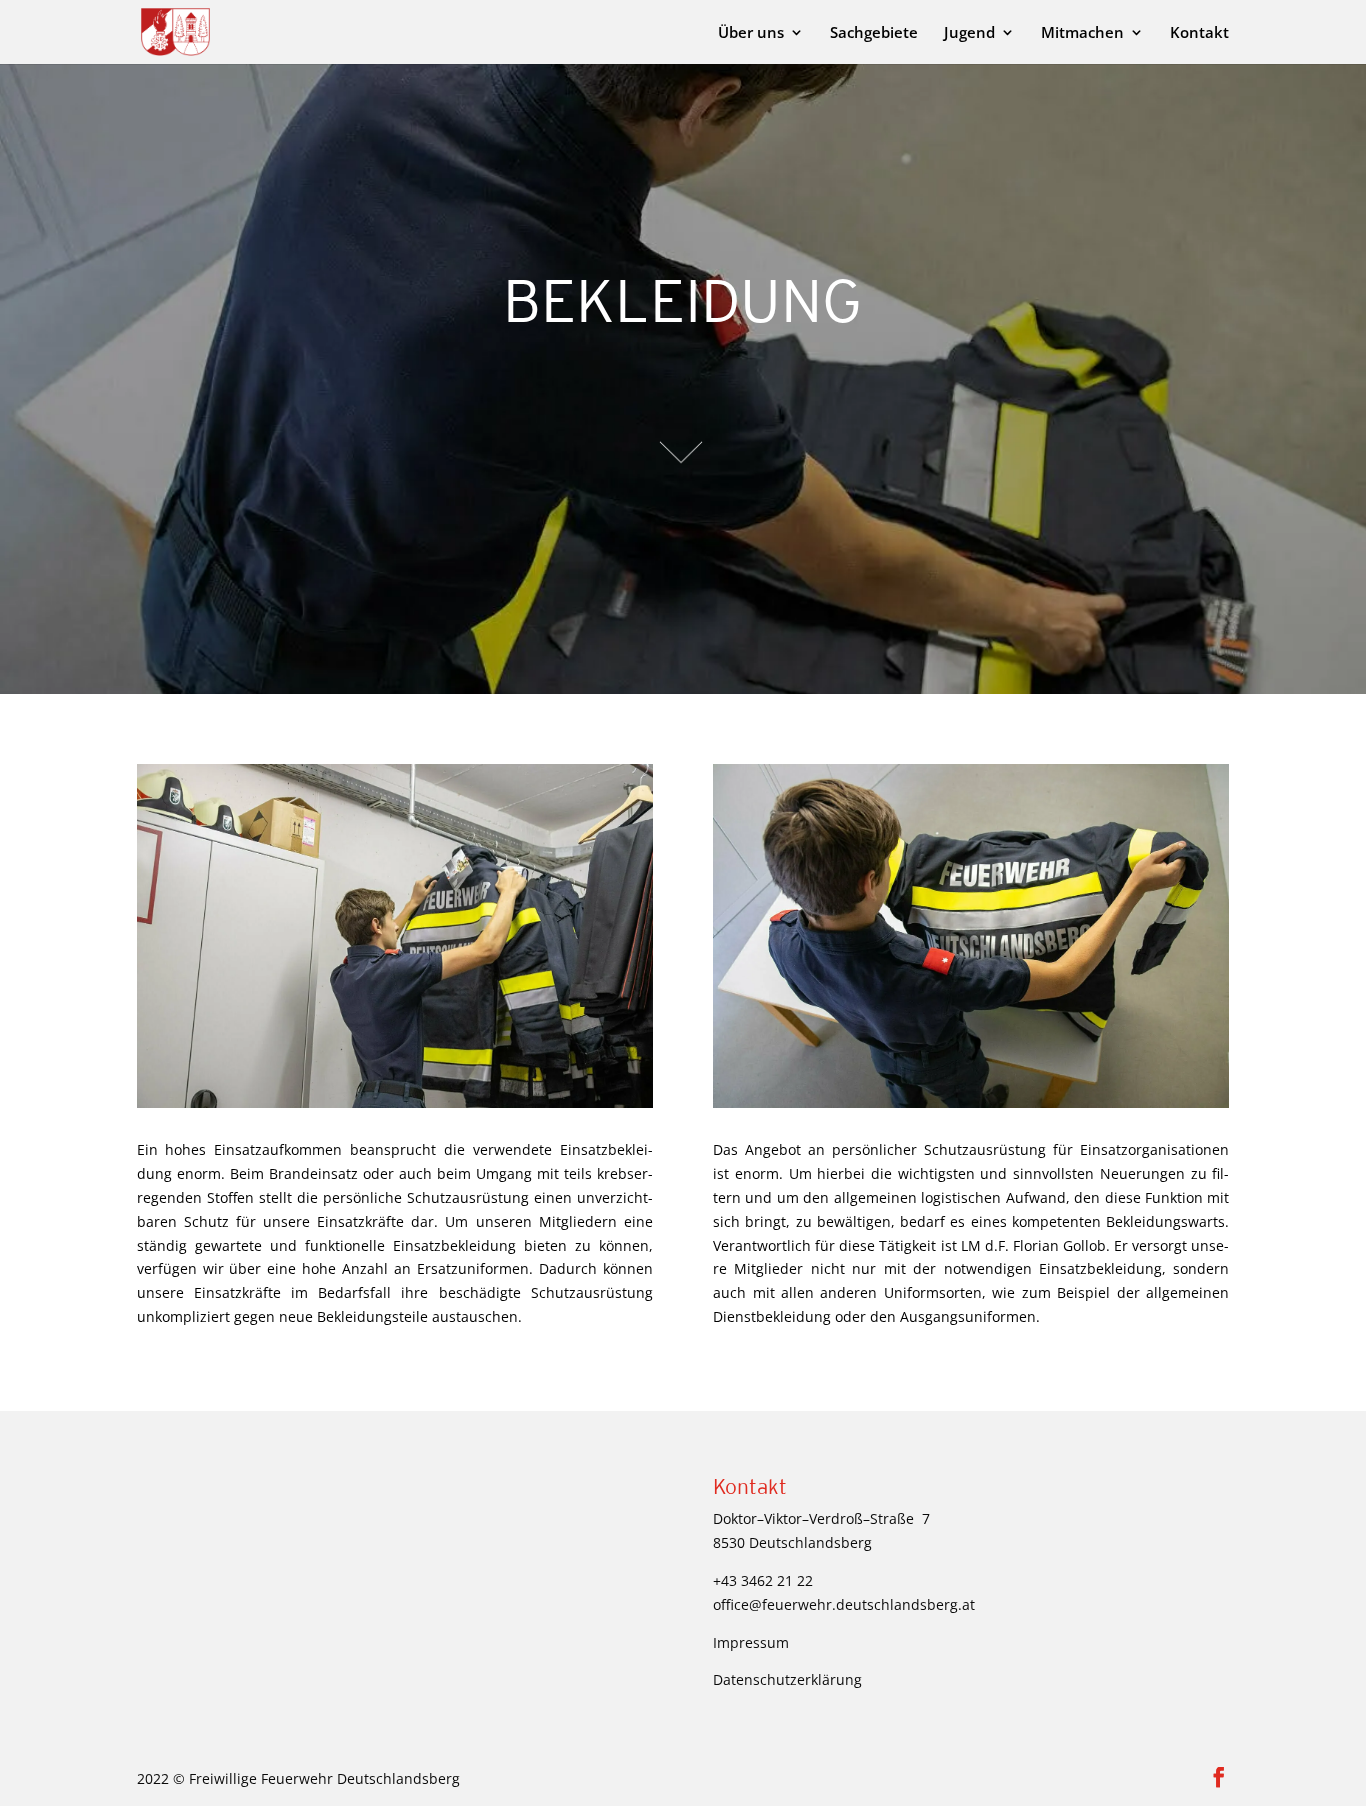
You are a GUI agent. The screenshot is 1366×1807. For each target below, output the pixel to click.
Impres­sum (751, 1642)
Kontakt (1199, 33)
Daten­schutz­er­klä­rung (787, 1679)
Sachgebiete (874, 33)
